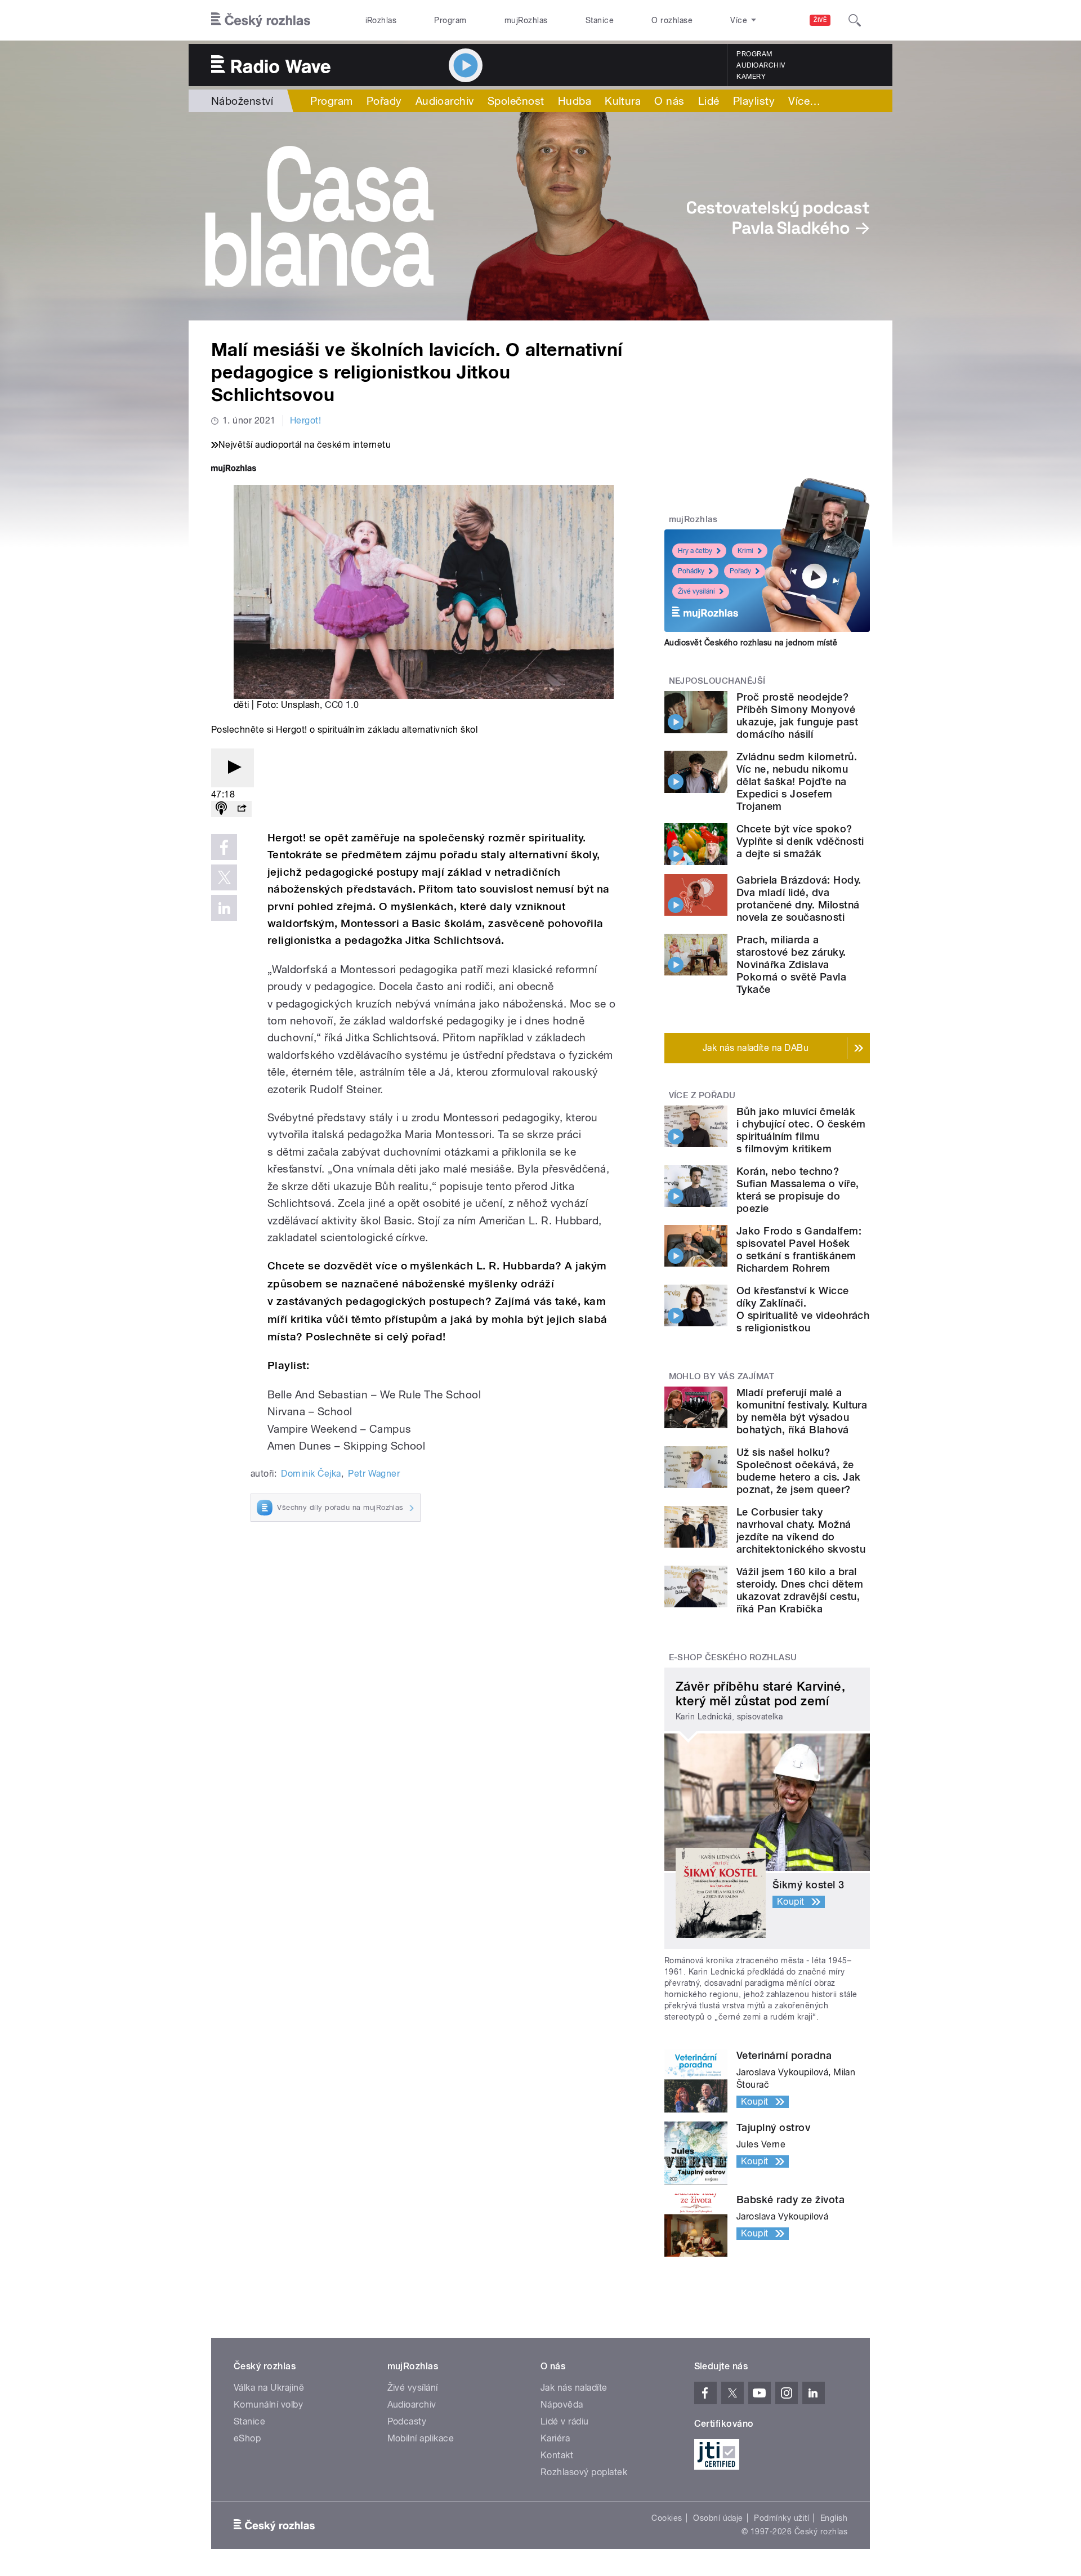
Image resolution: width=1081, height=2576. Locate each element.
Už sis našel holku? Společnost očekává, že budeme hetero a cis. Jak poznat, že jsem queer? (799, 1471)
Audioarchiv (761, 65)
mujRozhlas (526, 20)
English (834, 2518)
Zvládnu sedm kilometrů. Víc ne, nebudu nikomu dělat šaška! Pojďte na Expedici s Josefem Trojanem (797, 781)
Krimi (745, 551)
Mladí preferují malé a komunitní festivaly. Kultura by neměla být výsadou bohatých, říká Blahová (802, 1411)
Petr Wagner (374, 1474)
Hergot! (305, 420)
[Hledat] (855, 20)
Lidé (709, 101)
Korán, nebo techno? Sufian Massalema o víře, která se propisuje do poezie (798, 1190)
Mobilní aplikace (421, 2438)
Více (804, 101)
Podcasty (407, 2421)
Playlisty (754, 101)
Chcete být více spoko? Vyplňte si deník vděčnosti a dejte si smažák (800, 841)
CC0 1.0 (342, 705)
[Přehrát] (233, 768)
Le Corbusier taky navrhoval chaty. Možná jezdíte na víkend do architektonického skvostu (801, 1530)
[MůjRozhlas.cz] (234, 469)
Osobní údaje (718, 2518)
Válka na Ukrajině (269, 2388)
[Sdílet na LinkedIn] (224, 908)
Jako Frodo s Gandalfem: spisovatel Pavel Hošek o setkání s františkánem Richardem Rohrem (799, 1249)
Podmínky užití (781, 2518)
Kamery (751, 77)
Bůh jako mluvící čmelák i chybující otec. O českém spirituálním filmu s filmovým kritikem (801, 1130)
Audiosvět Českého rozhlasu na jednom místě (751, 643)
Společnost (516, 101)
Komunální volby (268, 2405)
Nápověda (562, 2405)
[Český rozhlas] (261, 20)
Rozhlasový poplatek (584, 2472)
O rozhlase (672, 20)
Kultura (623, 101)
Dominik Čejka (311, 1474)
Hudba (575, 101)
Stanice (600, 20)
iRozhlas (381, 20)
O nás (669, 101)
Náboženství (242, 101)
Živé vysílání (696, 591)
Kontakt (557, 2455)
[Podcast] (221, 809)
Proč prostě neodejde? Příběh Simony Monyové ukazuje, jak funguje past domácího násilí (797, 716)
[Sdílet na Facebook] (224, 847)
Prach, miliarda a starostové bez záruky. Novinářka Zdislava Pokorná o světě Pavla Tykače (791, 964)
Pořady (384, 101)
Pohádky (691, 571)
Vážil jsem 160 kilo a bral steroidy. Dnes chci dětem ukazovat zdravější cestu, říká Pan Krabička (800, 1590)
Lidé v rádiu (565, 2421)
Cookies (667, 2518)
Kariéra (555, 2438)
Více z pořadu (702, 1095)
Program (450, 20)
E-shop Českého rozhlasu (733, 1657)
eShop (247, 2438)
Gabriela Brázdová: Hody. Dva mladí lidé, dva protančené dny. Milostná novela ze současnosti (799, 899)
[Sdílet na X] (224, 877)
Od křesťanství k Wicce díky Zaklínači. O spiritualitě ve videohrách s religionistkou (803, 1309)
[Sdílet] (242, 809)
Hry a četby (695, 551)
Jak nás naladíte (574, 2388)
